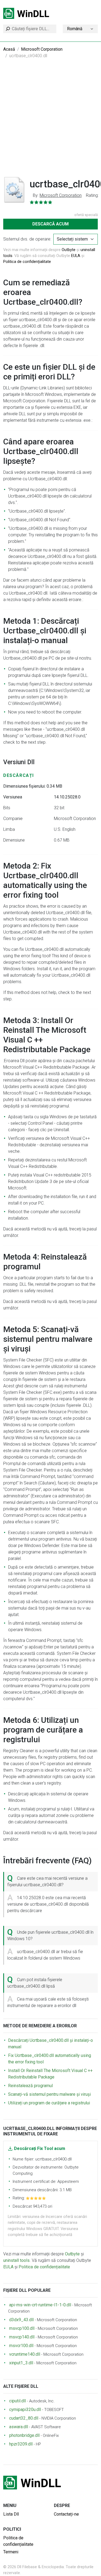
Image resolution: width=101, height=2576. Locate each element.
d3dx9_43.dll (21, 2320)
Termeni (11, 2552)
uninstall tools (16, 2260)
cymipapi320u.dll (25, 2409)
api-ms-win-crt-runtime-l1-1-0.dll (40, 2305)
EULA (76, 256)
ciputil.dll (18, 2401)
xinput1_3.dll (21, 2363)
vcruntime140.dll (25, 2354)
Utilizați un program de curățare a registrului (49, 2103)
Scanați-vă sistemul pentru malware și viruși (49, 2094)
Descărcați (19, 775)
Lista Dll (11, 2514)
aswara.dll (19, 2427)
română (75, 29)
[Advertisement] (50, 121)
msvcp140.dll (22, 2337)
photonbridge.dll (24, 2435)
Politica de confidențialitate (27, 262)
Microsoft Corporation (42, 49)
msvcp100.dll (22, 2328)
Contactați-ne (66, 2514)
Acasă (9, 49)
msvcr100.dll (21, 2346)
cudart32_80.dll (24, 2418)
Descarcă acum (50, 224)
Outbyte (69, 250)
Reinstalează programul (30, 2086)
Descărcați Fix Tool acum (40, 2148)
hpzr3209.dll (21, 2444)
